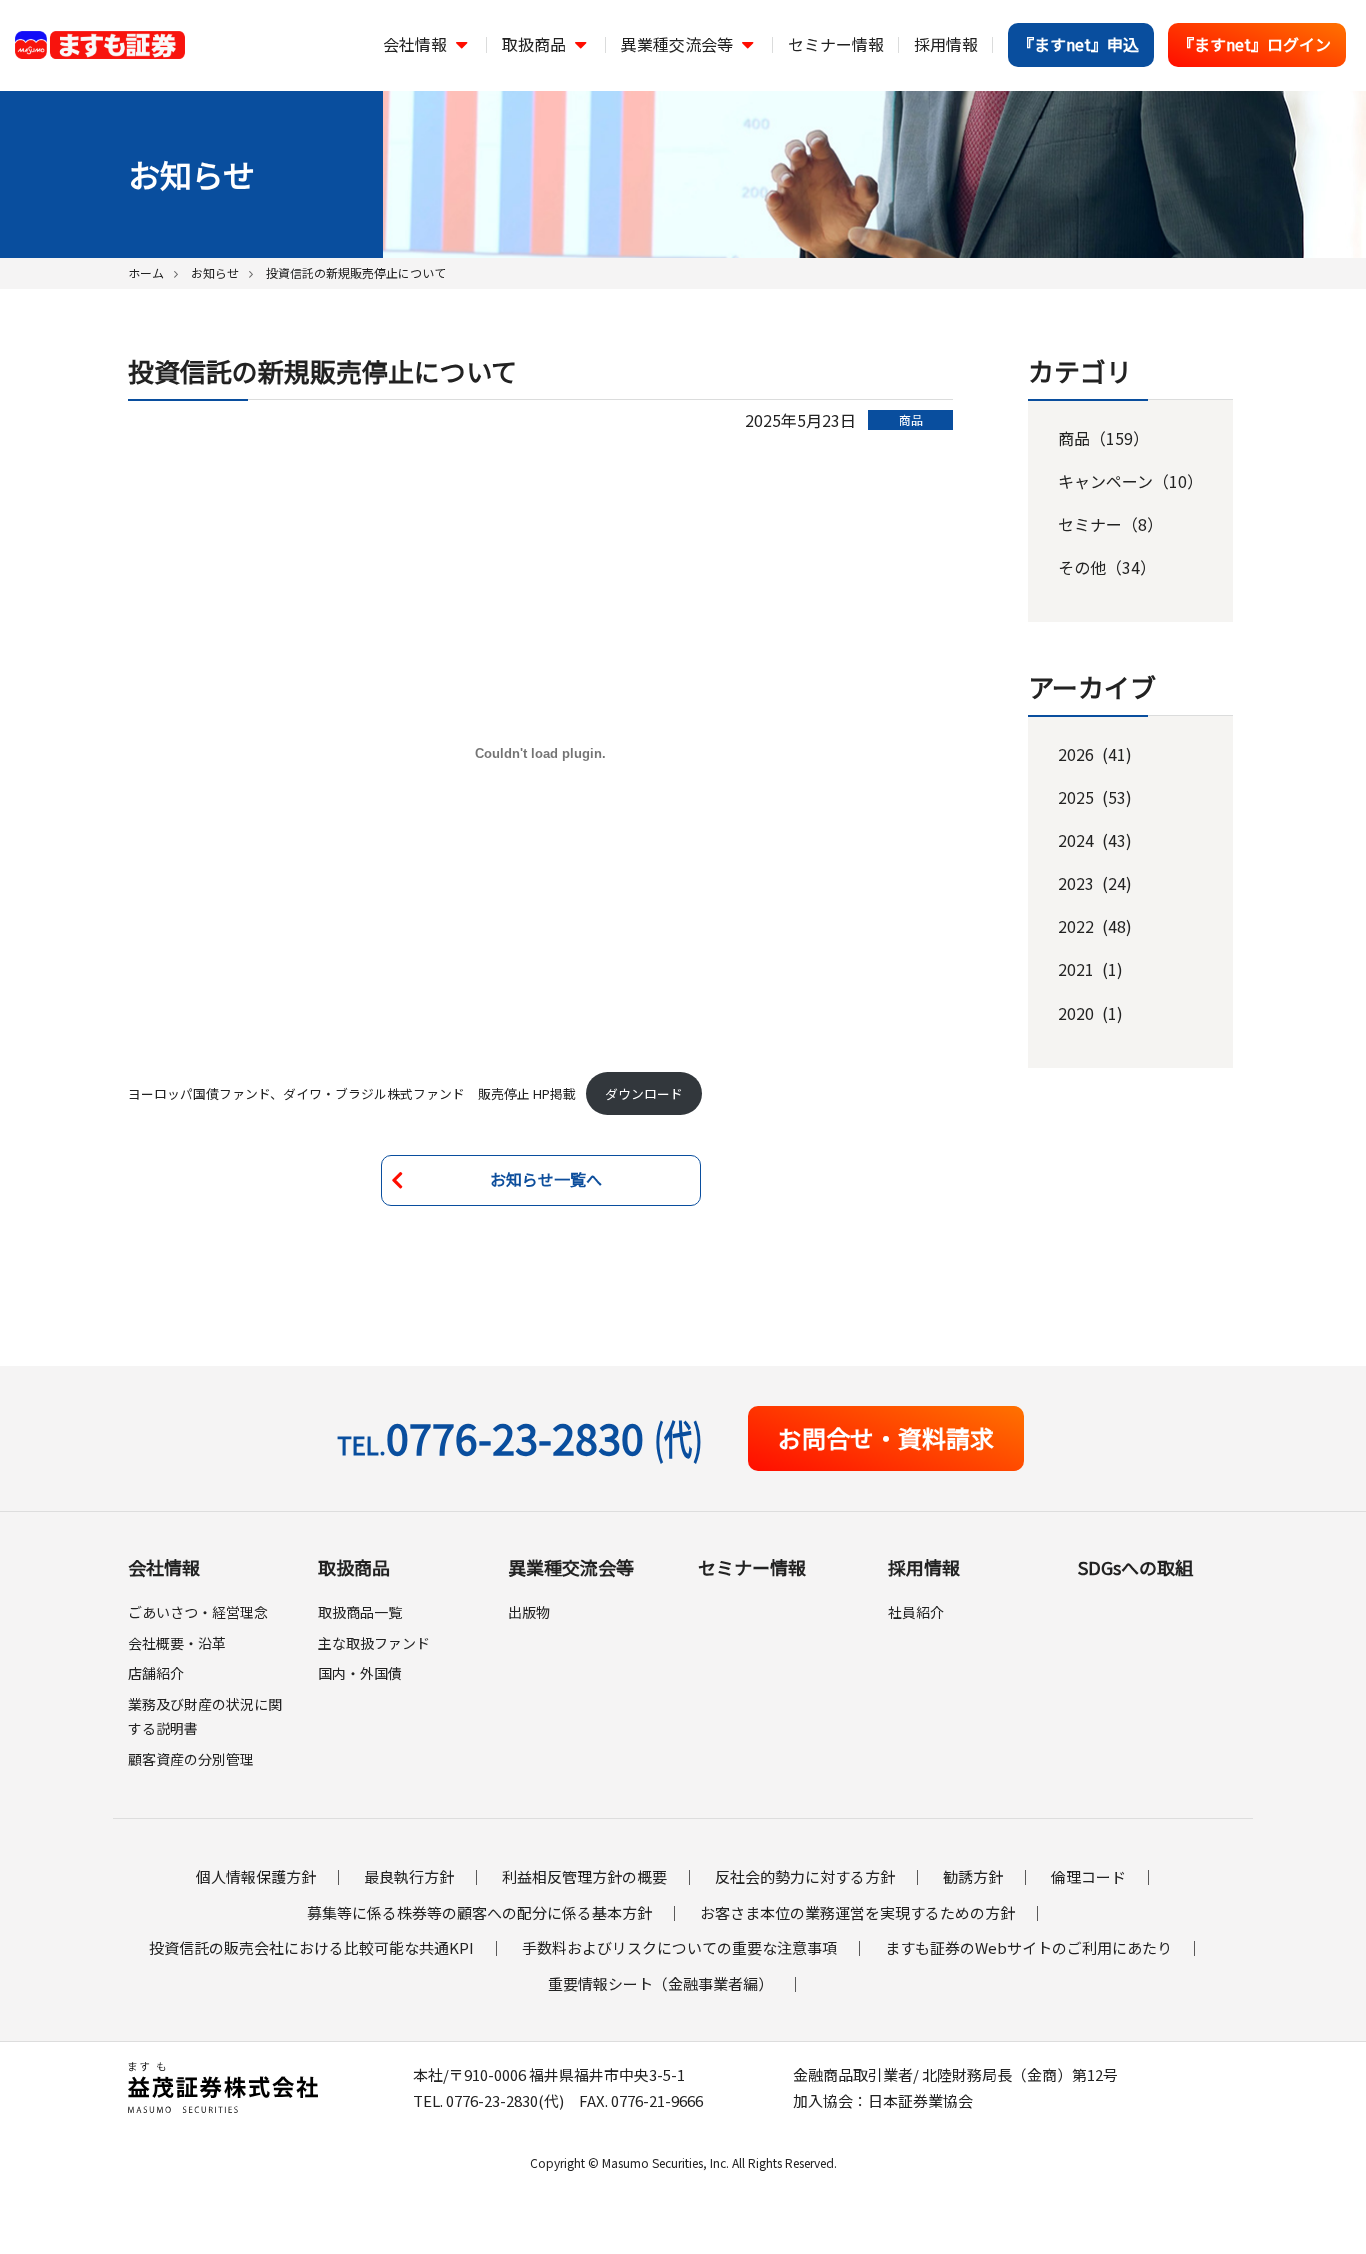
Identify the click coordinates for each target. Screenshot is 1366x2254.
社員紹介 (916, 1612)
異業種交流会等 (571, 1567)
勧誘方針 (973, 1876)
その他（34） (1107, 567)
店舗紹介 (156, 1673)
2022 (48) (1095, 926)
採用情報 (924, 1567)
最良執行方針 (409, 1876)
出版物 (529, 1612)
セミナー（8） (1110, 524)
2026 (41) (1095, 754)
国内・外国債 (360, 1673)
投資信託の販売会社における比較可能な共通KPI (311, 1947)
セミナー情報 (752, 1567)
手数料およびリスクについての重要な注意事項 (679, 1947)
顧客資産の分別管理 (191, 1759)
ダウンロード (644, 1093)
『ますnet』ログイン (1254, 44)
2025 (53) (1095, 797)
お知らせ (215, 272)
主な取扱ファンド (374, 1643)
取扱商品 (354, 1567)
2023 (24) (1095, 883)
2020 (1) (1090, 1013)
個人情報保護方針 (256, 1876)
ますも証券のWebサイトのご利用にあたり (1028, 1947)
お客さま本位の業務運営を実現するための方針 (857, 1912)
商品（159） (1103, 438)
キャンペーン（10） (1130, 481)
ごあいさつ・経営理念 (198, 1612)
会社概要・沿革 (177, 1643)
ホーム (146, 272)
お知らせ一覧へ (546, 1179)
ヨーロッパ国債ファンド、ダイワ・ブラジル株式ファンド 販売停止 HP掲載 (352, 1093)
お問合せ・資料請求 (886, 1437)
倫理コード (1088, 1876)
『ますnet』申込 (1078, 44)
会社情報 (164, 1567)
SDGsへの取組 (1135, 1567)
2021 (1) (1090, 969)
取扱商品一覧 (360, 1612)
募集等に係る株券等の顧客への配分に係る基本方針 (479, 1912)
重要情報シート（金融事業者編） (660, 1983)
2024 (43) (1095, 840)
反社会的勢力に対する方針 (805, 1876)
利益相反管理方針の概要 (584, 1876)
